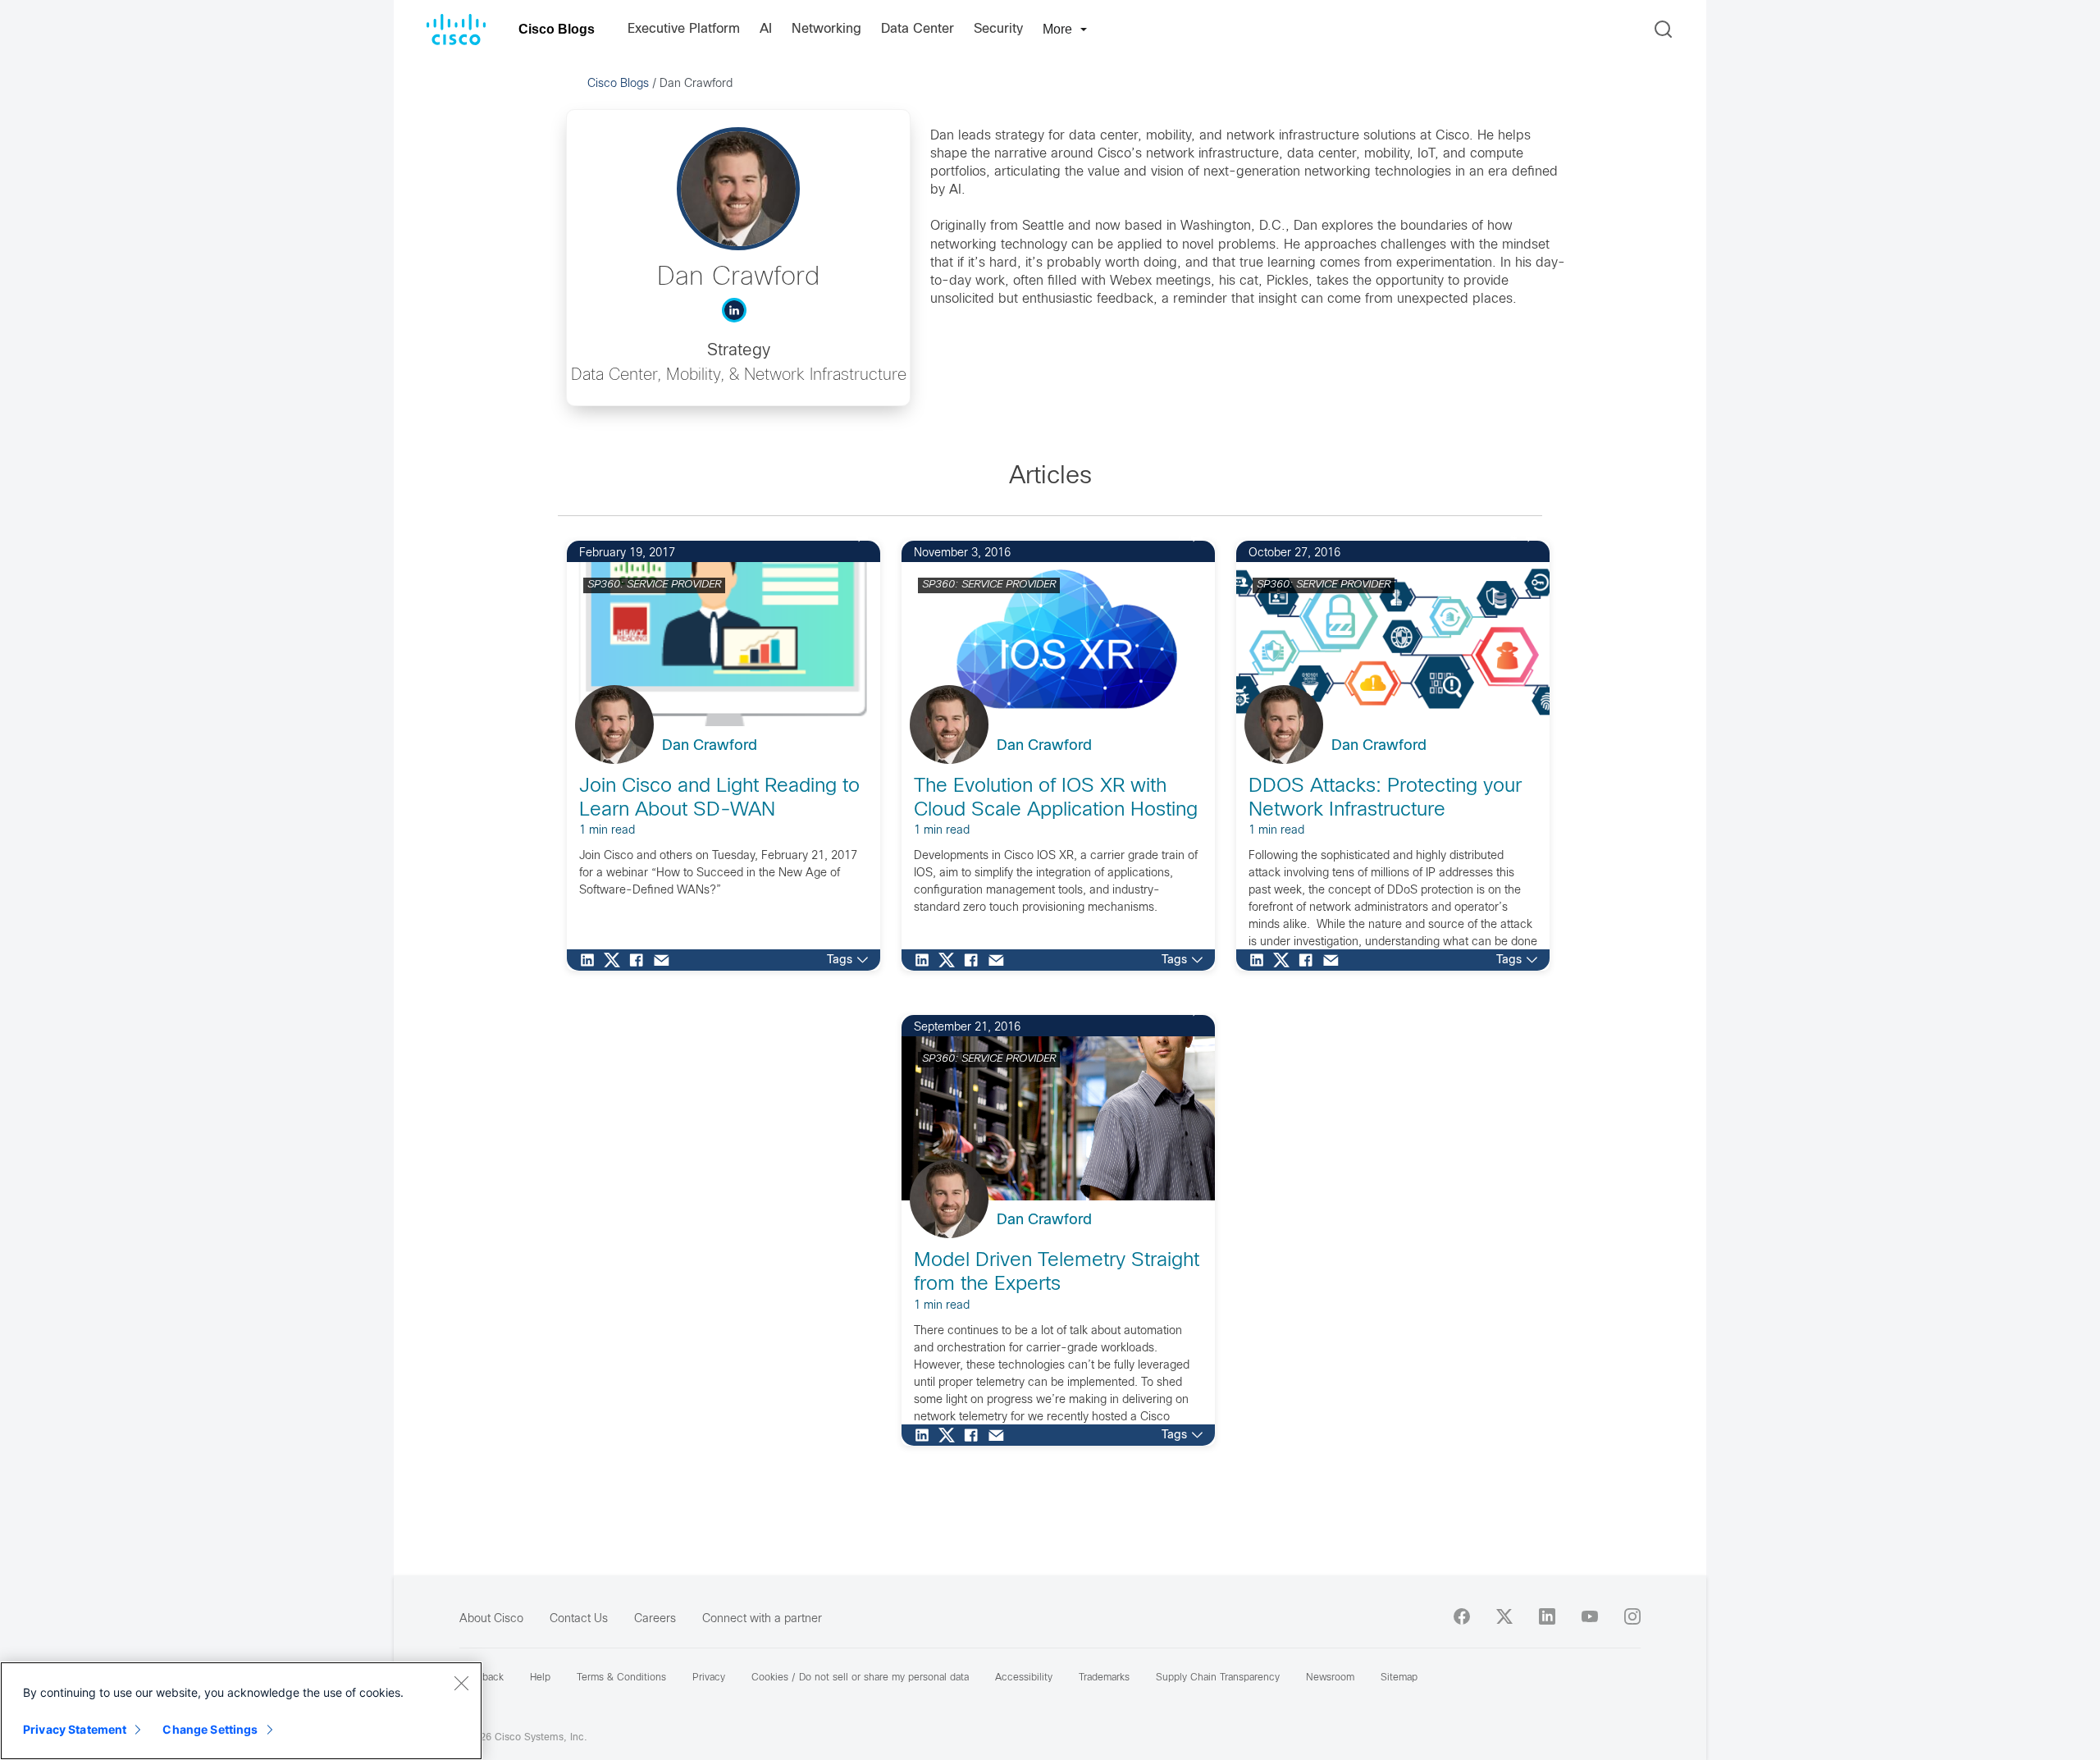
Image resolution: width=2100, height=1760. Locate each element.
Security (998, 29)
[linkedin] (1547, 1616)
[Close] (461, 1683)
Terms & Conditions (621, 1678)
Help (540, 1678)
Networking (826, 29)
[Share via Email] (665, 960)
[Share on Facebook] (641, 960)
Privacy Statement (75, 1729)
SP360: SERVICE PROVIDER (654, 585)
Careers (655, 1619)
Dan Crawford (710, 746)
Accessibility (1024, 1678)
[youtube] (1590, 1616)
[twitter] (1504, 1616)
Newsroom (1330, 1678)
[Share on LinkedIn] (591, 960)
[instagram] (1632, 1616)
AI (766, 29)
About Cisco (491, 1619)
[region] (241, 1711)
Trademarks (1104, 1678)
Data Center (918, 29)
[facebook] (1462, 1616)
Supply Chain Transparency (1218, 1678)
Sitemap (1399, 1678)
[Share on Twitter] (616, 960)
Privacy (709, 1678)
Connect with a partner (762, 1619)
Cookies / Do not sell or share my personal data (860, 1678)
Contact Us (579, 1619)
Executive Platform (684, 29)
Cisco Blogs (557, 29)
